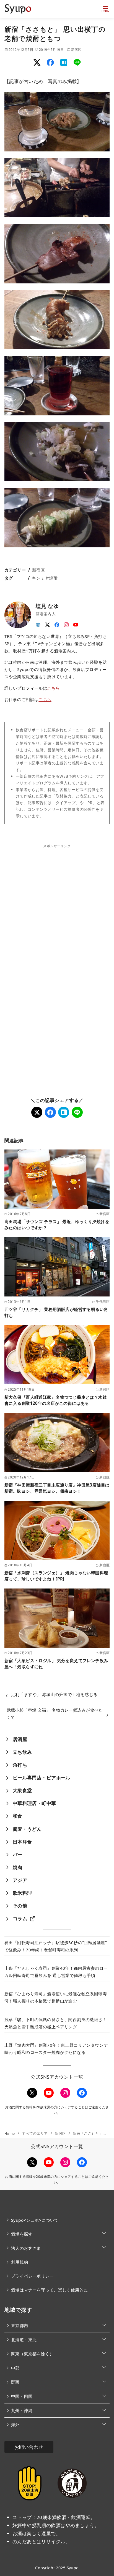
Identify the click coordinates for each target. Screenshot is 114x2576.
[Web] (38, 623)
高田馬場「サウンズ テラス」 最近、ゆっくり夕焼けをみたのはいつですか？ (57, 1224)
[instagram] (66, 623)
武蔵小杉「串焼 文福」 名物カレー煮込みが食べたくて (55, 1714)
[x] (48, 623)
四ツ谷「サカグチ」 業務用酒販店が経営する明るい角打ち (56, 1312)
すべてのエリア (35, 2133)
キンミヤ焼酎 (45, 578)
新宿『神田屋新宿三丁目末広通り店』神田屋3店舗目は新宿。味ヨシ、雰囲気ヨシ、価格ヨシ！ (57, 1488)
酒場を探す (22, 2234)
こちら (53, 688)
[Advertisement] (57, 906)
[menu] (105, 7)
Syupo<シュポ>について (35, 2220)
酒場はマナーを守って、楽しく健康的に (50, 2290)
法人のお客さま (26, 2248)
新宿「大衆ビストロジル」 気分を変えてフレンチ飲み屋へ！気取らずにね (56, 1663)
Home (10, 2133)
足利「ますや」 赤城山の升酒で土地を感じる (54, 1694)
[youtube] (76, 623)
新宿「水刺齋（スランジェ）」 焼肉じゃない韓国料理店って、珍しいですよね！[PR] (56, 1576)
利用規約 (20, 2262)
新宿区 (76, 49)
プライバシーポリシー (32, 2276)
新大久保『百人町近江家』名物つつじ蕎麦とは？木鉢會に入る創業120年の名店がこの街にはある (56, 1400)
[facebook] (57, 623)
